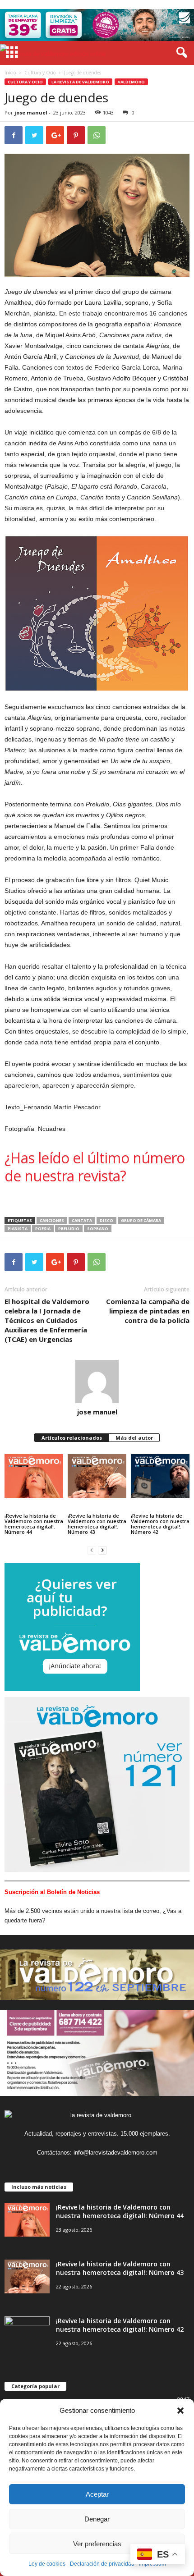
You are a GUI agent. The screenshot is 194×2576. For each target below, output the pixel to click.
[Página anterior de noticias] (92, 1550)
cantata (82, 1220)
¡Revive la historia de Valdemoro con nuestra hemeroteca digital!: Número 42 (160, 1524)
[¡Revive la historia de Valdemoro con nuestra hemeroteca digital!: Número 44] (34, 1476)
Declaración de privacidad (102, 2564)
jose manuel (31, 112)
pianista (18, 1229)
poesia (43, 1229)
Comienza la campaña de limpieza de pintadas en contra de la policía (148, 1311)
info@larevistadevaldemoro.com (115, 2153)
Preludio (69, 1229)
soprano (98, 1229)
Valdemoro (131, 82)
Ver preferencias (97, 2544)
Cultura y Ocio (40, 73)
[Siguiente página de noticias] (102, 1550)
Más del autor (134, 1438)
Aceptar (97, 2494)
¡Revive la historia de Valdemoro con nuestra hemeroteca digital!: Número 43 (97, 1524)
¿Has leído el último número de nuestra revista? (95, 1167)
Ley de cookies (47, 2564)
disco (106, 1220)
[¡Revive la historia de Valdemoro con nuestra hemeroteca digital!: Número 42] (160, 1476)
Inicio (10, 73)
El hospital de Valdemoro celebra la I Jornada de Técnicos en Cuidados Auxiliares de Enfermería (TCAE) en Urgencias (47, 1320)
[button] (180, 2411)
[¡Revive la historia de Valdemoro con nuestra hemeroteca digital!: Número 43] (97, 1476)
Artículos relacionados (72, 1438)
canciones (52, 1220)
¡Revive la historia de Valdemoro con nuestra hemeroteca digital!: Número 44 (34, 1524)
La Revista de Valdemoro (80, 82)
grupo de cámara (141, 1220)
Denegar (97, 2519)
